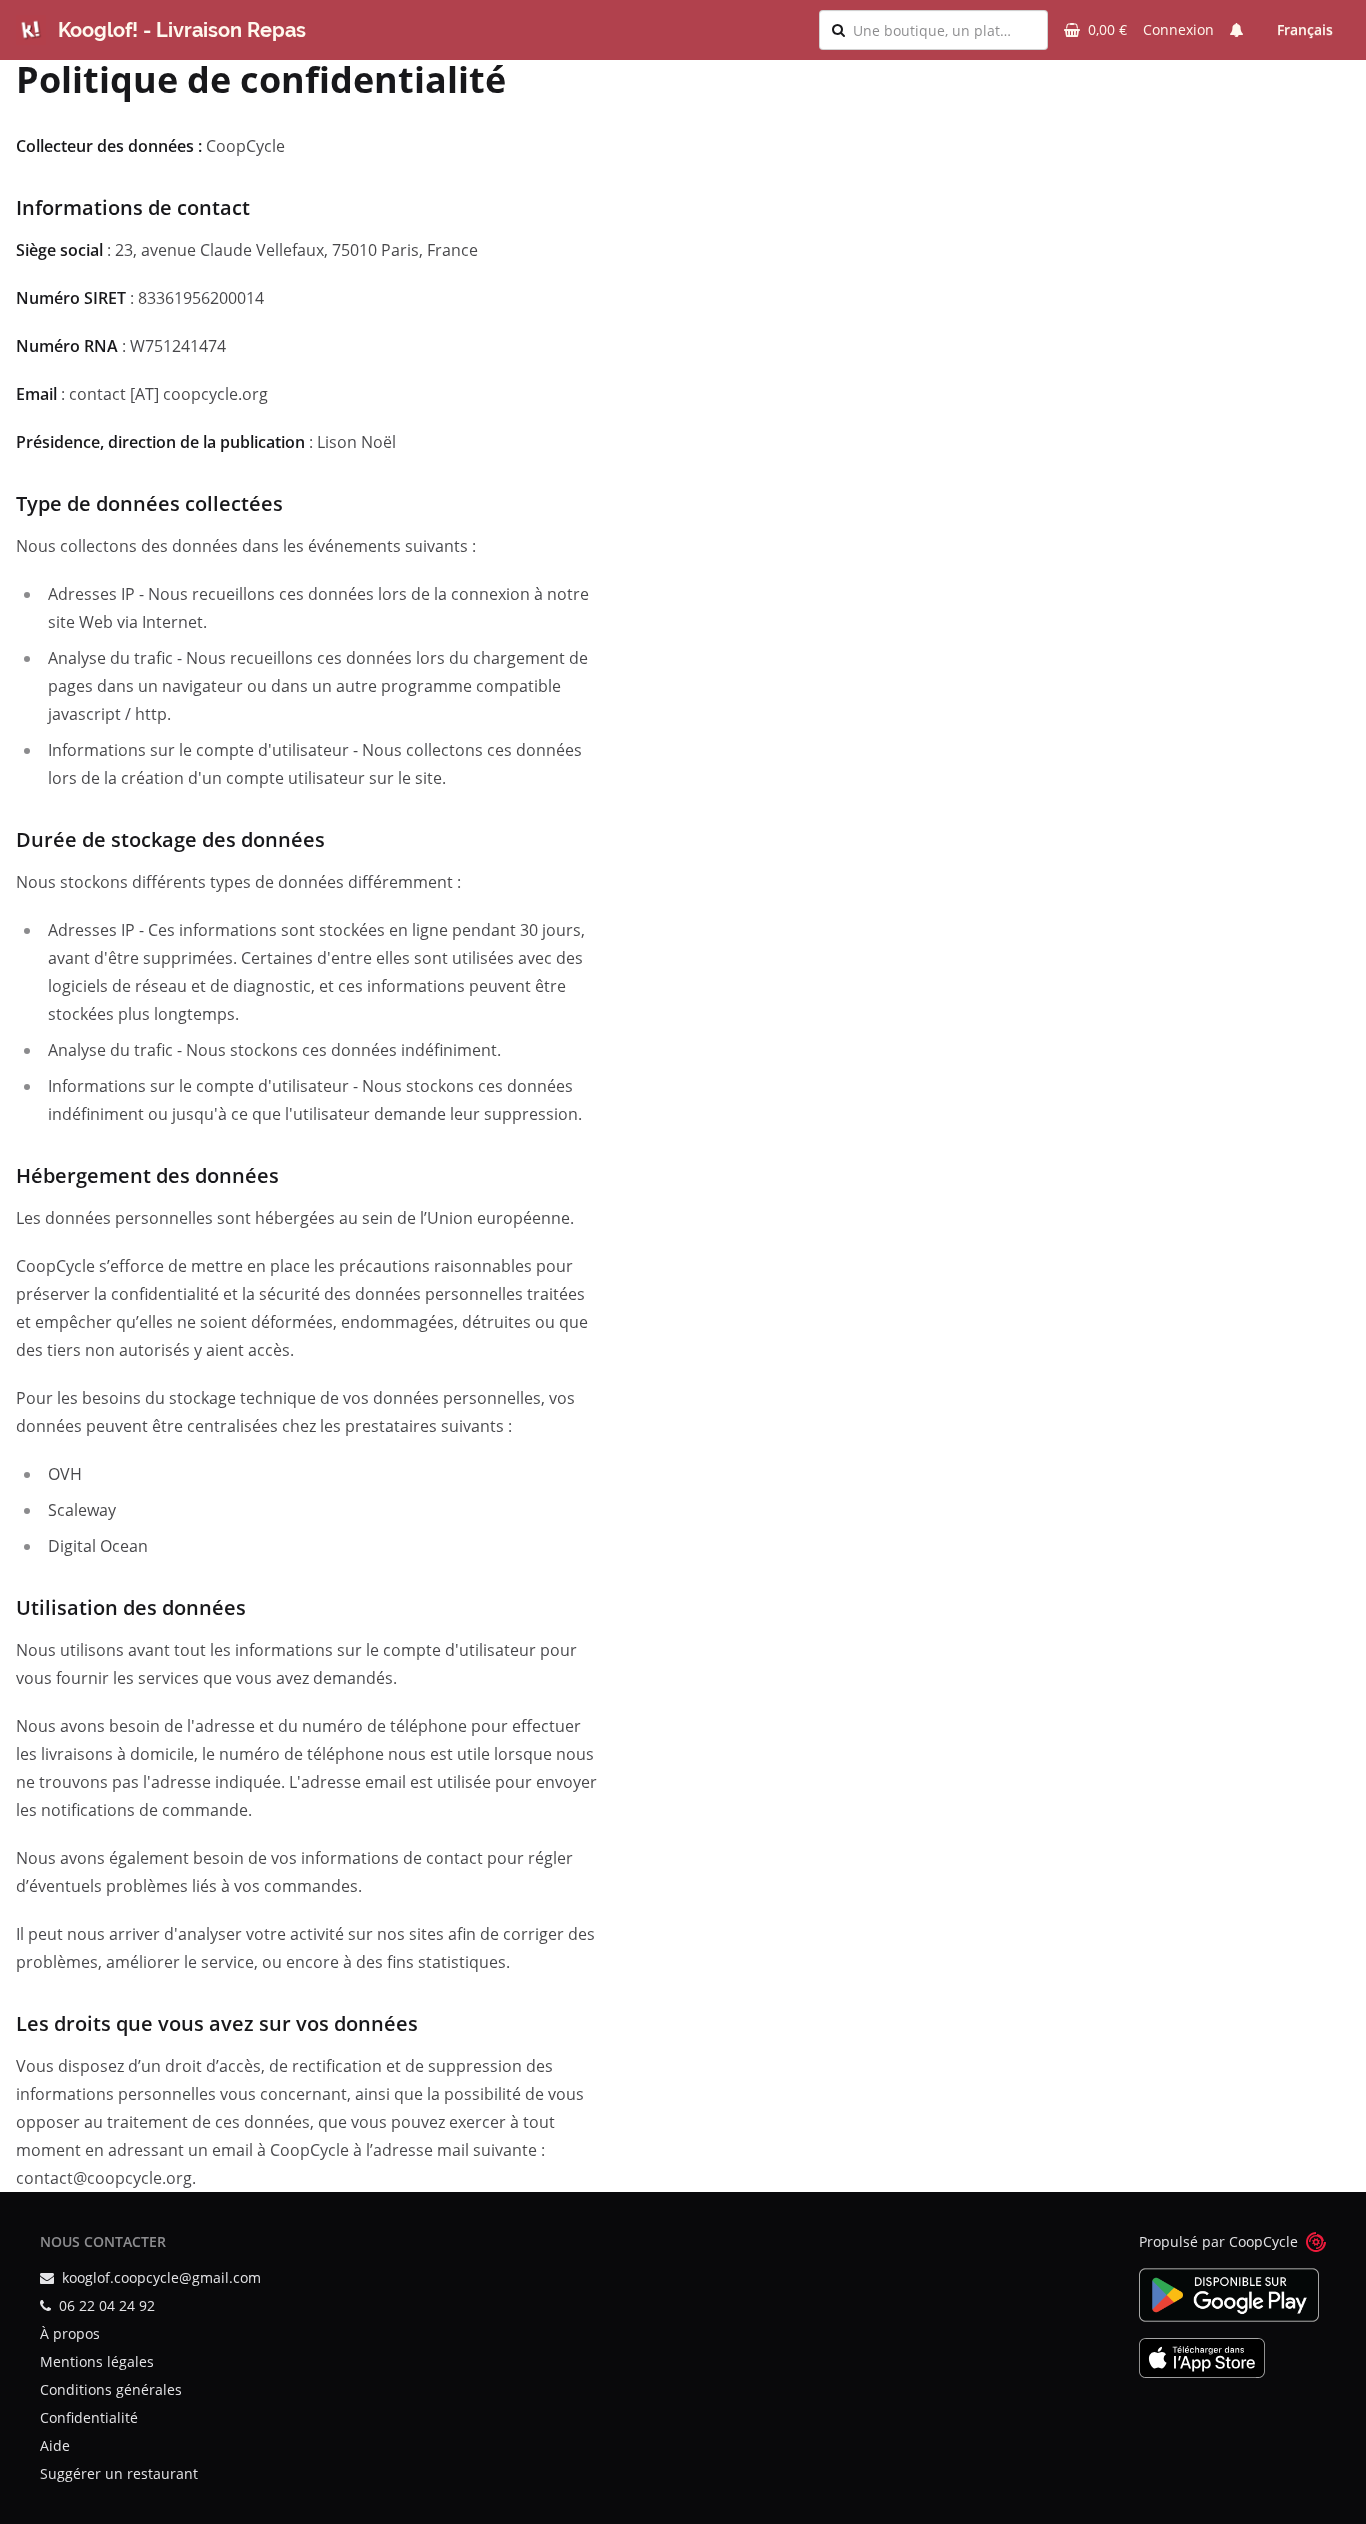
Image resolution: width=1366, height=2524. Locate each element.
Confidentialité (89, 2417)
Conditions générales (111, 2389)
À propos (70, 2333)
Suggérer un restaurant (119, 2473)
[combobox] (944, 30)
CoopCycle (1263, 2241)
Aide (55, 2445)
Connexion (1178, 29)
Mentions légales (97, 2361)
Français (1305, 29)
